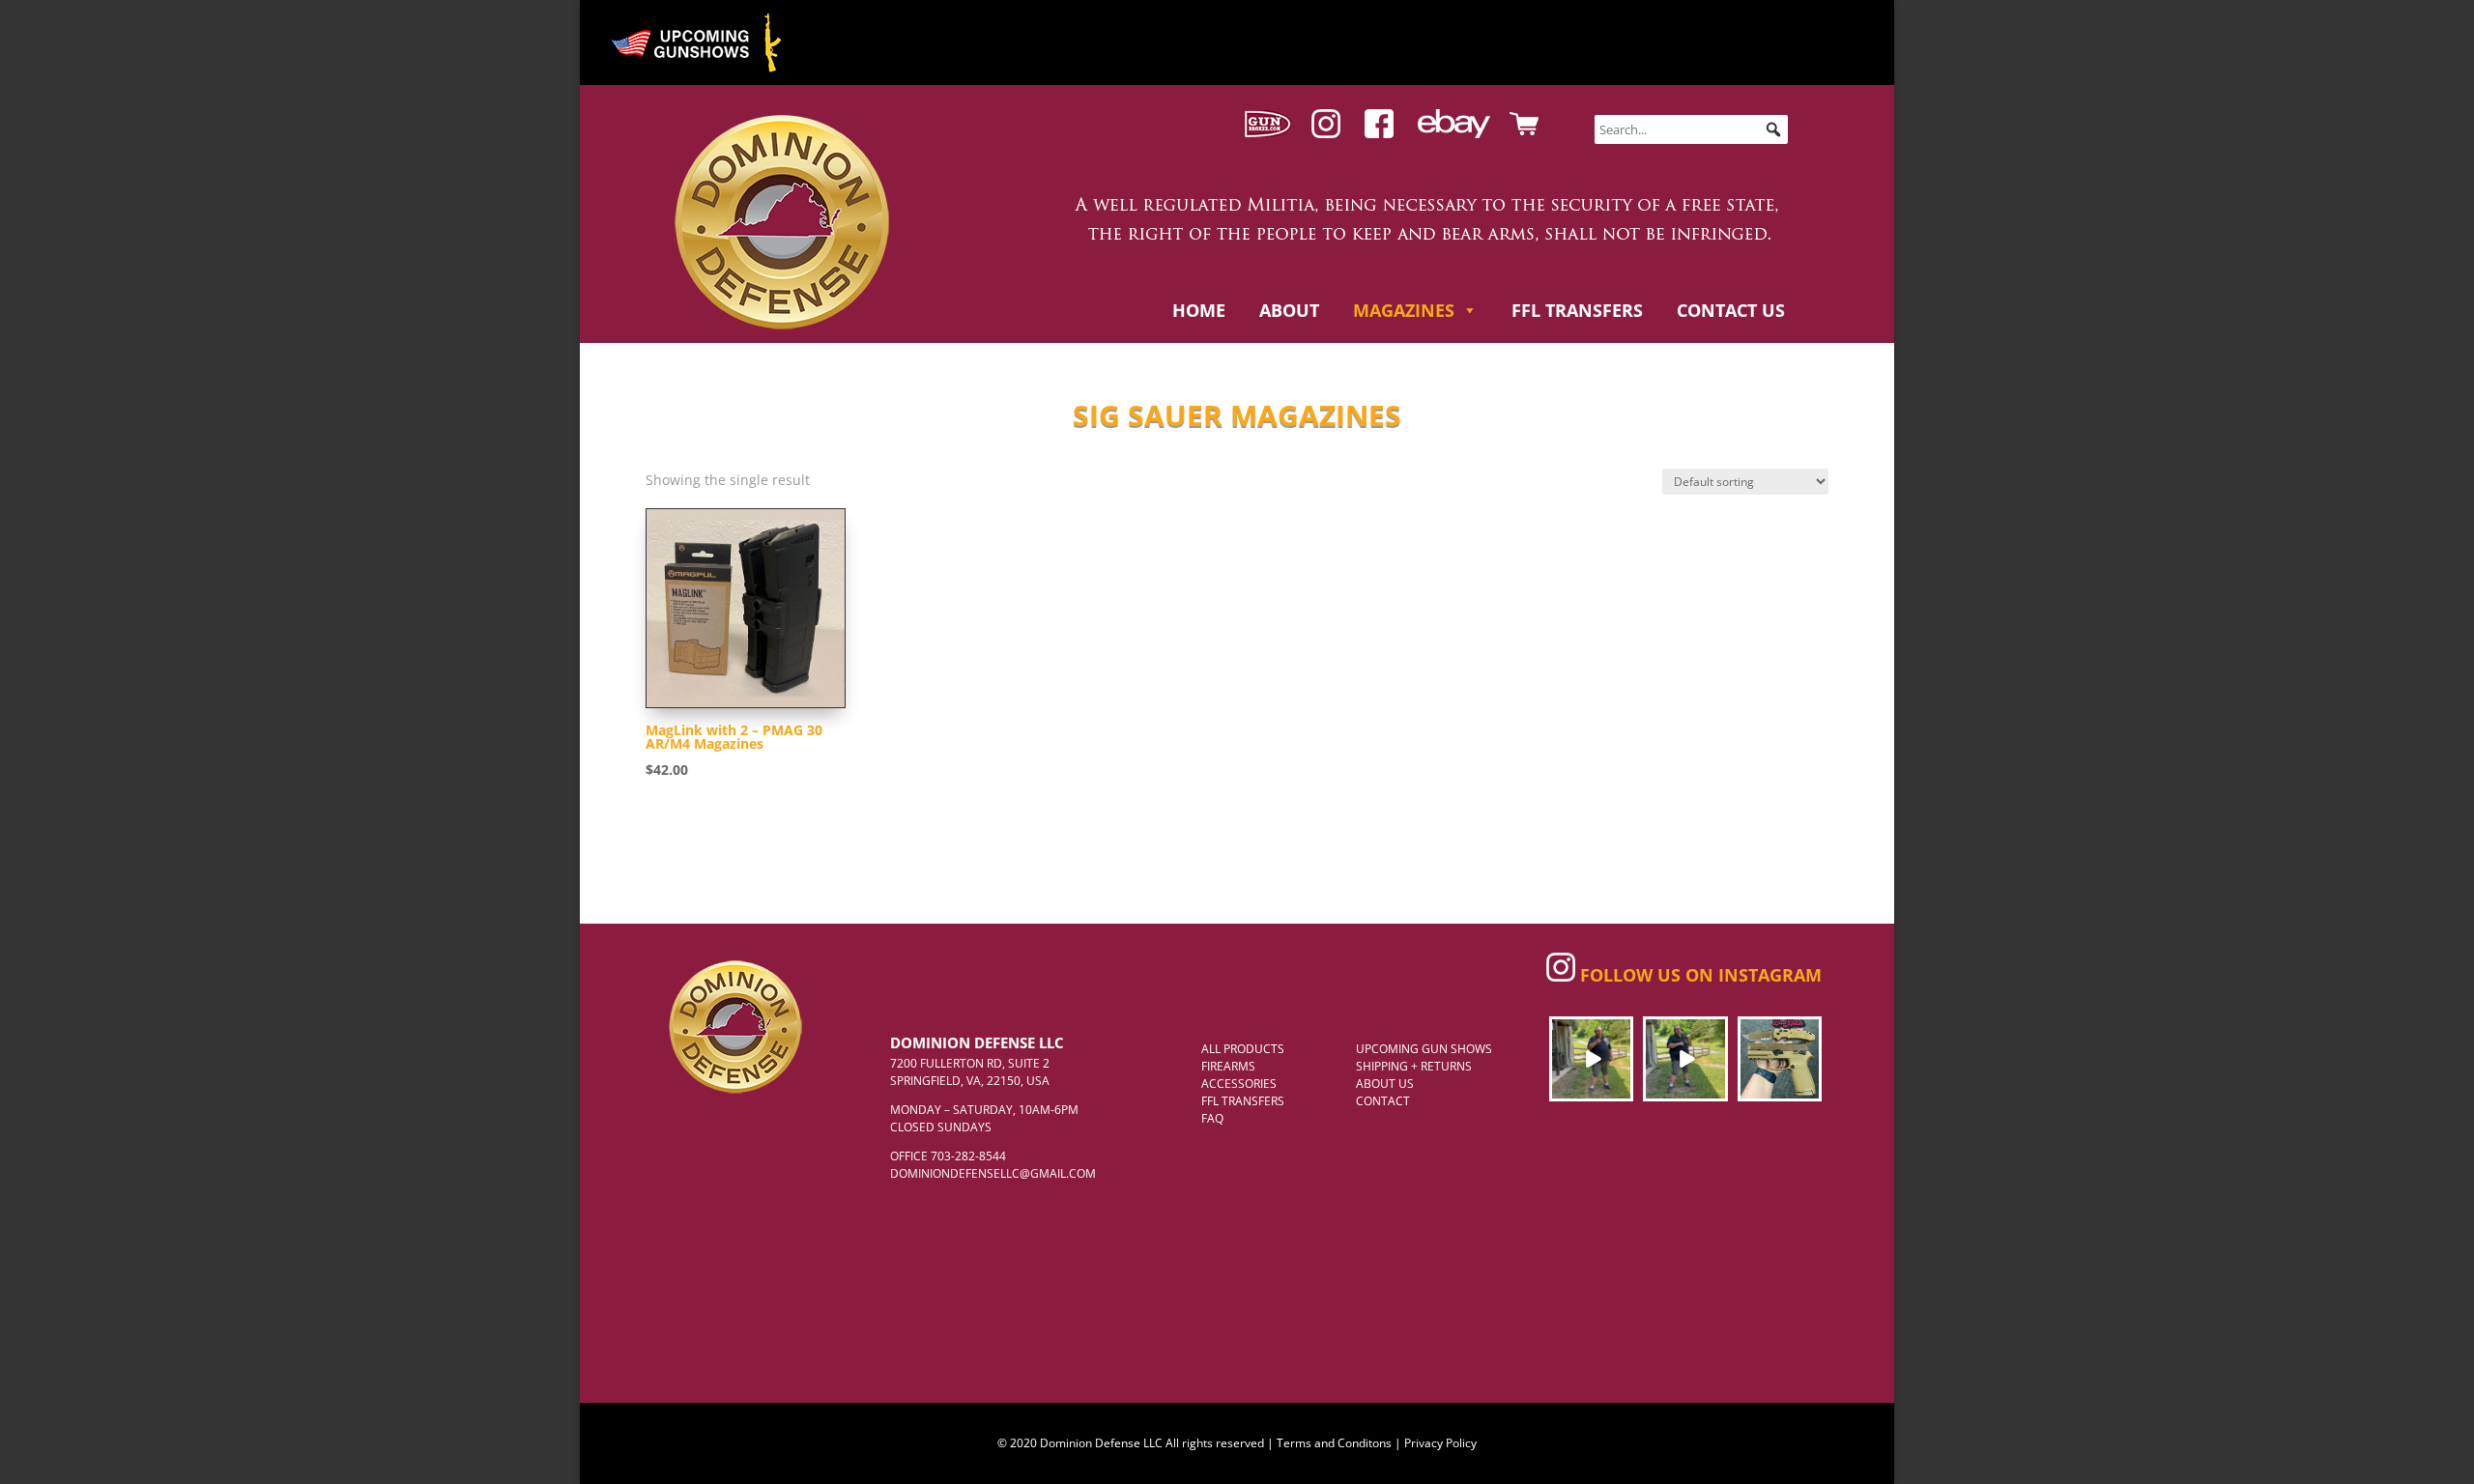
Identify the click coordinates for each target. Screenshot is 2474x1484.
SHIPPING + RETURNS (1414, 1066)
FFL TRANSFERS (1243, 1101)
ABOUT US (1385, 1084)
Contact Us (1731, 310)
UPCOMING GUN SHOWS (1424, 1049)
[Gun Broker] (1267, 133)
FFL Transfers (1577, 310)
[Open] (1591, 1058)
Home (1199, 310)
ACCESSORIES (1239, 1084)
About (1289, 310)
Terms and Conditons (1334, 1443)
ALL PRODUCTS (1243, 1049)
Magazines (1404, 310)
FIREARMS (1228, 1066)
